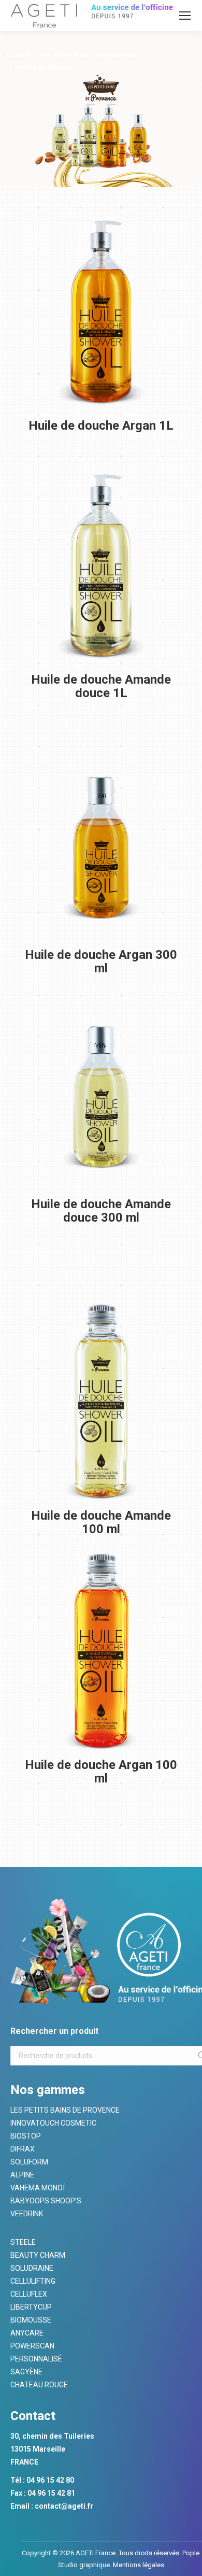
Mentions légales (138, 2565)
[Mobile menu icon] (185, 16)
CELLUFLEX (29, 2294)
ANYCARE (27, 2333)
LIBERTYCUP (31, 2307)
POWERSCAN (32, 2346)
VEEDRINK (27, 2214)
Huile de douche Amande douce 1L (101, 686)
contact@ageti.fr (64, 2506)
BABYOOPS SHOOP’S (46, 2201)
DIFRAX (23, 2149)
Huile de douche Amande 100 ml (101, 1522)
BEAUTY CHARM (38, 2255)
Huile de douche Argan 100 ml (101, 1772)
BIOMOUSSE (31, 2320)
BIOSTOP (26, 2136)
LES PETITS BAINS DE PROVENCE (65, 2110)
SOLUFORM (29, 2162)
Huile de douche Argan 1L (101, 426)
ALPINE (22, 2175)
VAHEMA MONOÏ (38, 2188)
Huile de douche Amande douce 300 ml (101, 1211)
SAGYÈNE (26, 2372)
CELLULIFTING (33, 2281)
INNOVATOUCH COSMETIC (53, 2123)
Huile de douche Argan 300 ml (101, 961)
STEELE (23, 2242)
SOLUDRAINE (32, 2268)
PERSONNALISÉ (36, 2359)
